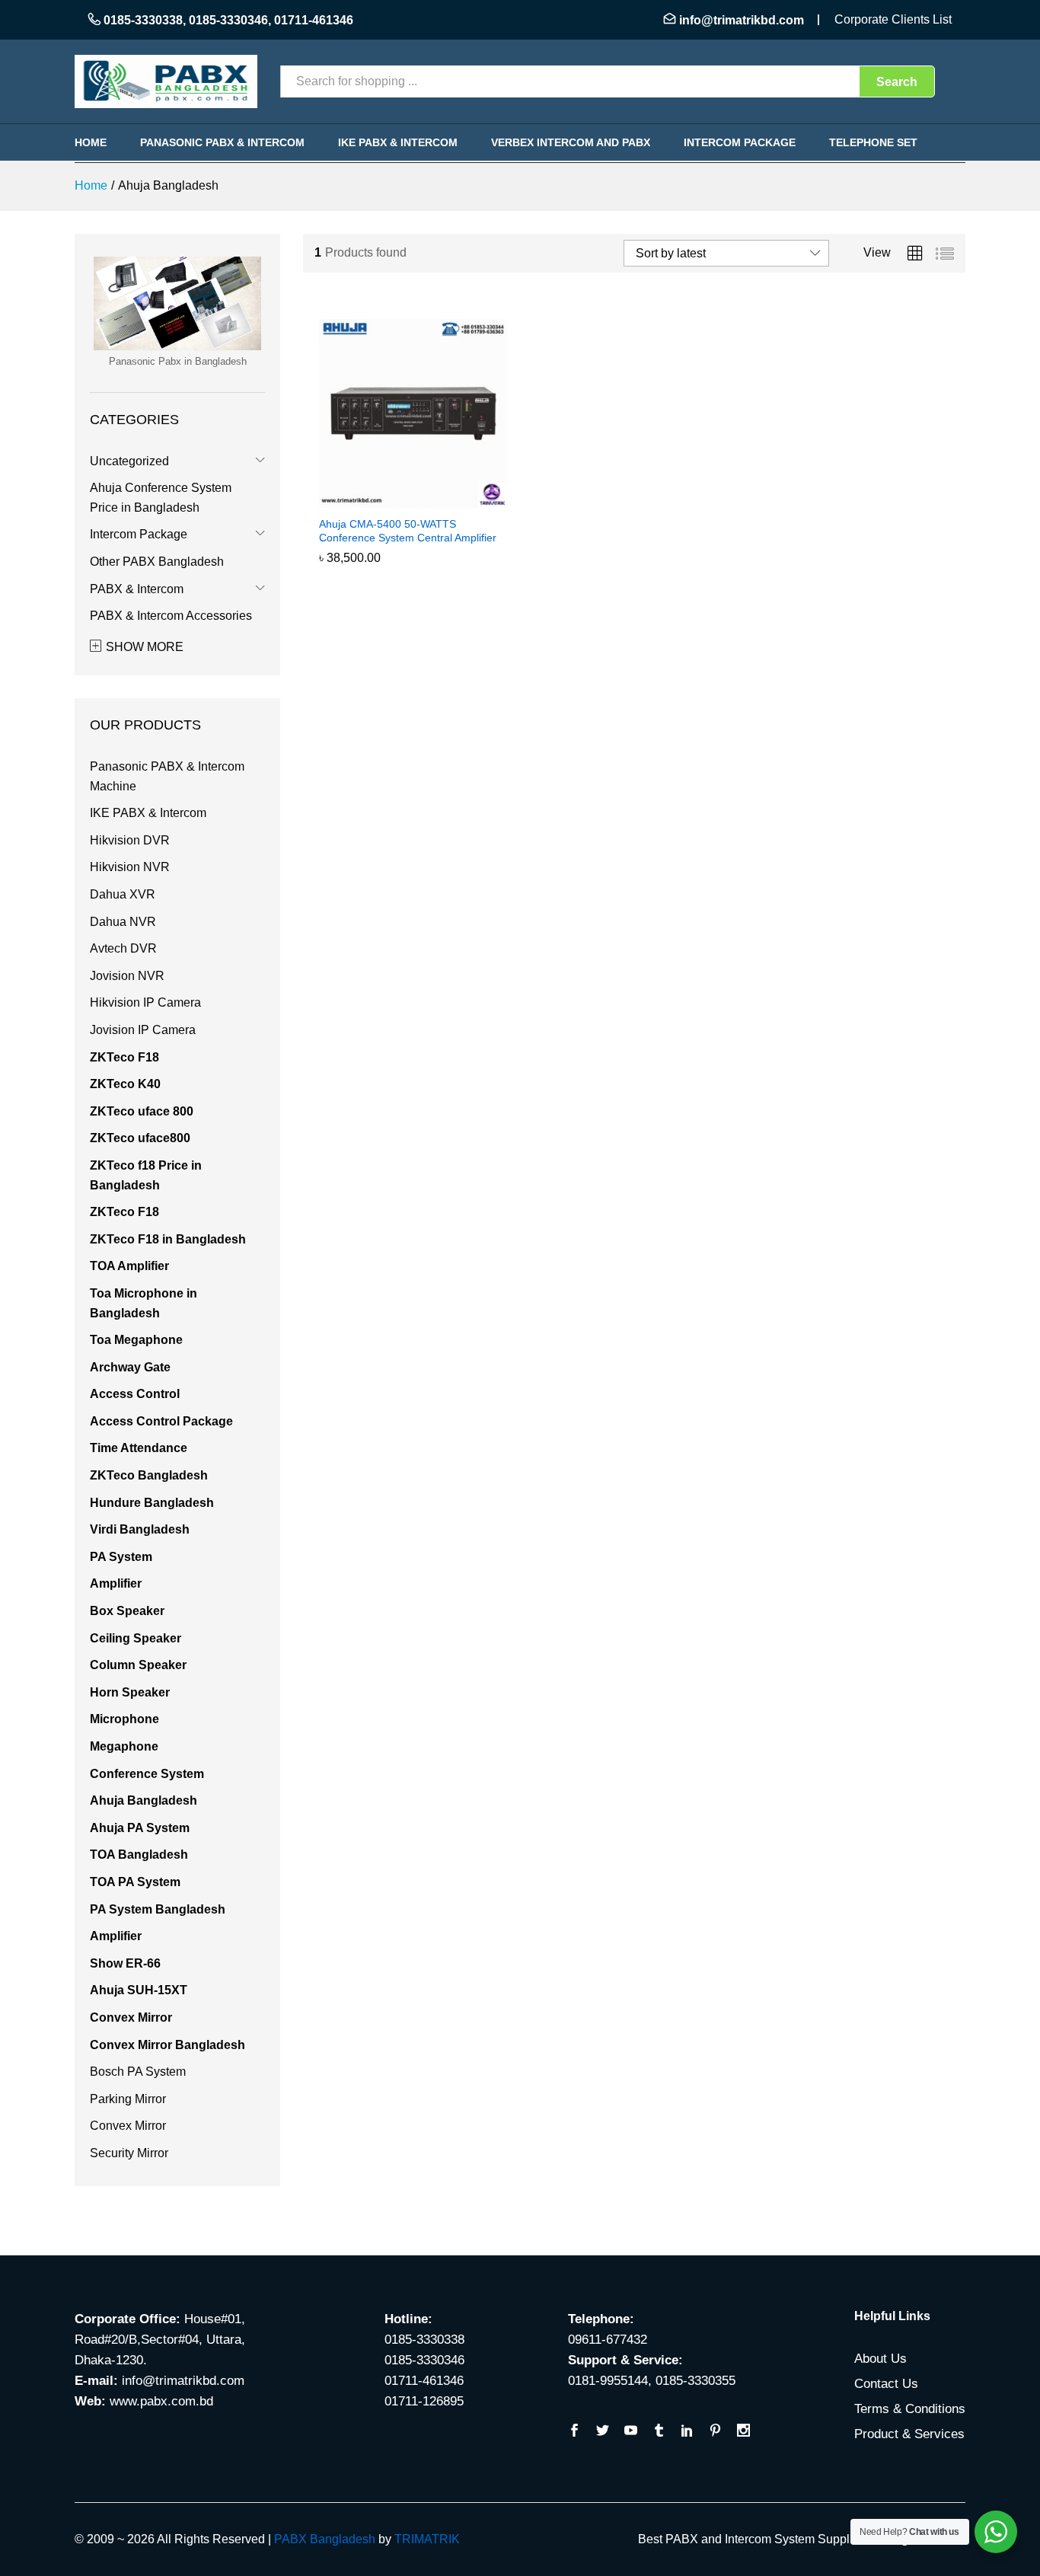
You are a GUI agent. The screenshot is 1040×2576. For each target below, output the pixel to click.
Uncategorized (129, 461)
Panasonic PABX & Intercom (222, 142)
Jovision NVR (127, 976)
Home (91, 142)
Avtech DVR (123, 948)
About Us (880, 2359)
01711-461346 (314, 20)
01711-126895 (424, 2401)
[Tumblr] (659, 2432)
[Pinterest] (715, 2432)
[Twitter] (603, 2432)
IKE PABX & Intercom (398, 142)
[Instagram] (743, 2432)
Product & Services (909, 2434)
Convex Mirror (128, 2126)
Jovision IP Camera (143, 1030)
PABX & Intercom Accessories (171, 616)
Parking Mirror (128, 2099)
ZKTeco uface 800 (142, 1111)
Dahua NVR (123, 922)
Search (897, 82)
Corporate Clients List (893, 19)
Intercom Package (740, 142)
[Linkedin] (687, 2432)
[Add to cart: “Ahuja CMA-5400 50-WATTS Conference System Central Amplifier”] (396, 499)
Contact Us (886, 2384)
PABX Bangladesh (325, 2539)
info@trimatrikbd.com (742, 20)
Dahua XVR (123, 894)
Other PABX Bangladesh (157, 562)
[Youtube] (631, 2432)
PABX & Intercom (137, 589)
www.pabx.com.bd (161, 2401)
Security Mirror (129, 2153)
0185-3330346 (228, 20)
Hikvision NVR (130, 867)
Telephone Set (873, 142)
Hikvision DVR (130, 840)
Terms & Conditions (910, 2409)
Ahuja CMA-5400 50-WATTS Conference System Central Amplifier (408, 531)
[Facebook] (574, 2432)
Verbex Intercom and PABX (571, 142)
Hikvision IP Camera (145, 1002)
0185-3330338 (143, 20)
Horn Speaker (130, 1692)
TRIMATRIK (427, 2539)
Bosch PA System (138, 2072)
